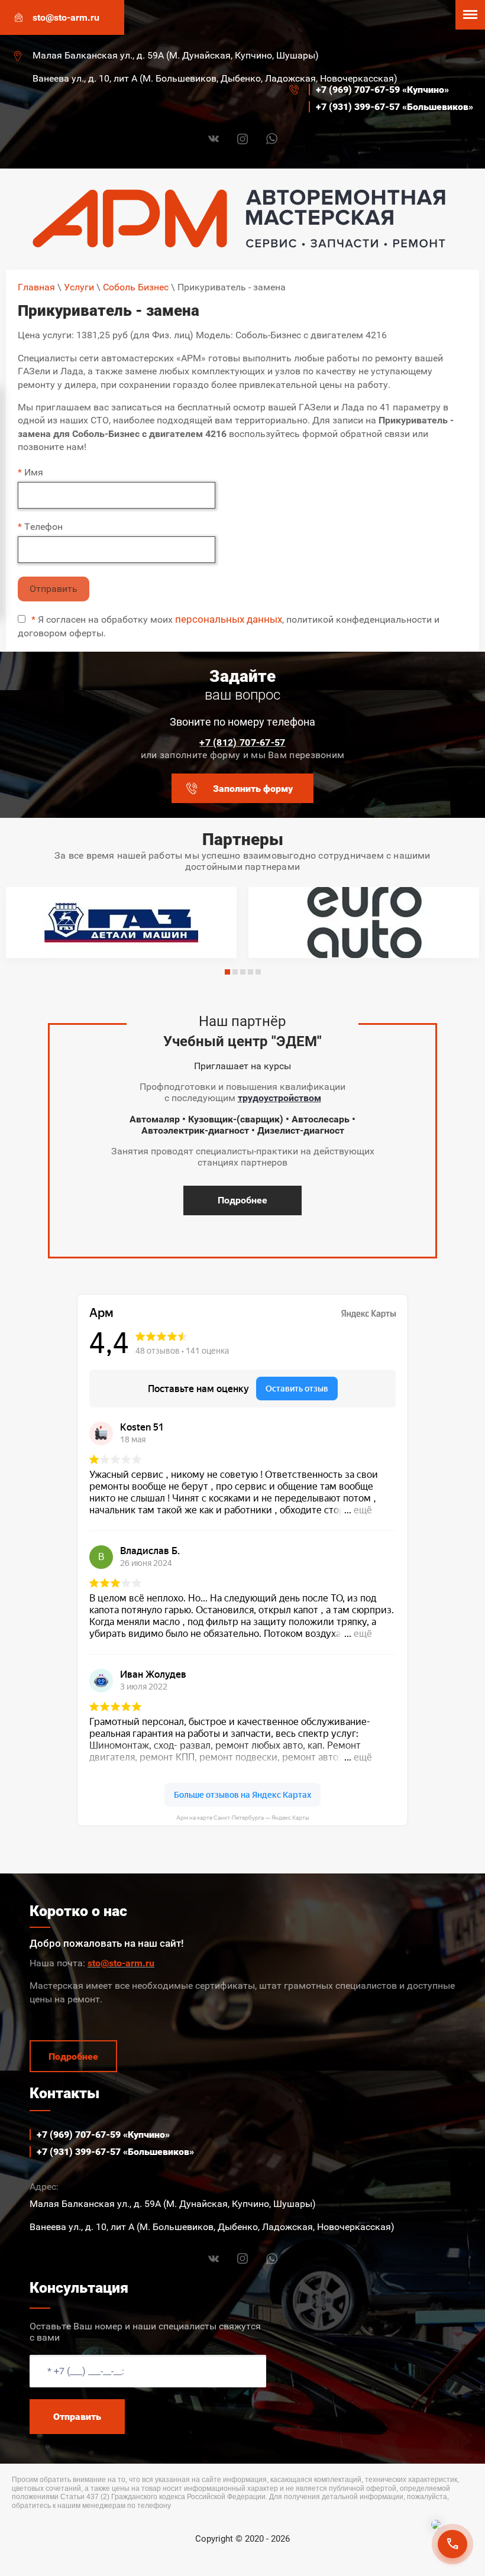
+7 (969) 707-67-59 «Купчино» (382, 90)
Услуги (79, 287)
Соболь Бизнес (136, 287)
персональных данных (229, 619)
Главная (36, 287)
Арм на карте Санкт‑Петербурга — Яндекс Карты (243, 1818)
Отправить (54, 589)
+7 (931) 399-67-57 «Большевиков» (395, 107)
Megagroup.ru (243, 2558)
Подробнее (242, 1200)
